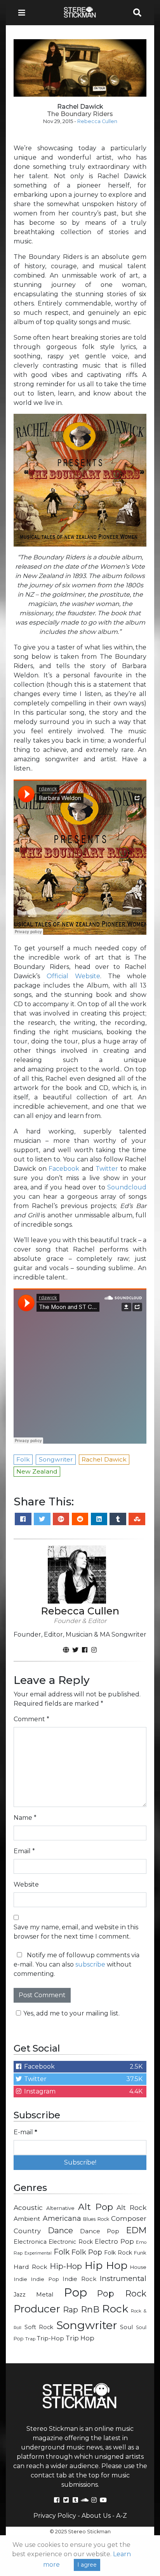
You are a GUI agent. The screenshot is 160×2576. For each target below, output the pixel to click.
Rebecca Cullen (97, 121)
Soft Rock (39, 2327)
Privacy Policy (55, 2516)
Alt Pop (96, 2207)
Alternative (60, 2208)
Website (26, 1884)
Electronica (30, 2242)
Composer (129, 2218)
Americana (62, 2218)
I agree (87, 2565)
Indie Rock (79, 2279)
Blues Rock (96, 2219)
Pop (76, 2292)
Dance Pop (100, 2231)
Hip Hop (106, 2265)
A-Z (122, 2516)
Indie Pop (45, 2279)
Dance (60, 2230)
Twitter (107, 1169)
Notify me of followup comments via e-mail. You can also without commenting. (77, 1964)
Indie (20, 2279)
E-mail (25, 2132)
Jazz (20, 2295)
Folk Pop (87, 2252)
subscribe (90, 1964)
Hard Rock (30, 2267)
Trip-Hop (50, 2338)
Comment (31, 1719)
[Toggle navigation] (24, 13)
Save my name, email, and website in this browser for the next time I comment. (76, 1932)
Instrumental (123, 2278)
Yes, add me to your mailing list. (71, 2013)
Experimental (38, 2253)
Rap (70, 2310)
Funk (140, 2253)
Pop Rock (122, 2293)
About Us (96, 2516)
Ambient (27, 2219)
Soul (126, 2327)
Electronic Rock (70, 2242)
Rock (115, 2309)
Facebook (64, 1169)
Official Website (73, 976)
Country (27, 2231)
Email (24, 1851)
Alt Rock (131, 2207)
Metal (45, 2294)
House (138, 2267)
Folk (62, 2252)
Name (25, 1818)
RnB (90, 2309)
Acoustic (28, 2207)
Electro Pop (114, 2241)
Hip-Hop (66, 2266)
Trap (30, 2339)
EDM (136, 2230)
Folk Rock (118, 2253)
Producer (37, 2309)
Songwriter (87, 2325)
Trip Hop (80, 2338)
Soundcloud (127, 1187)
